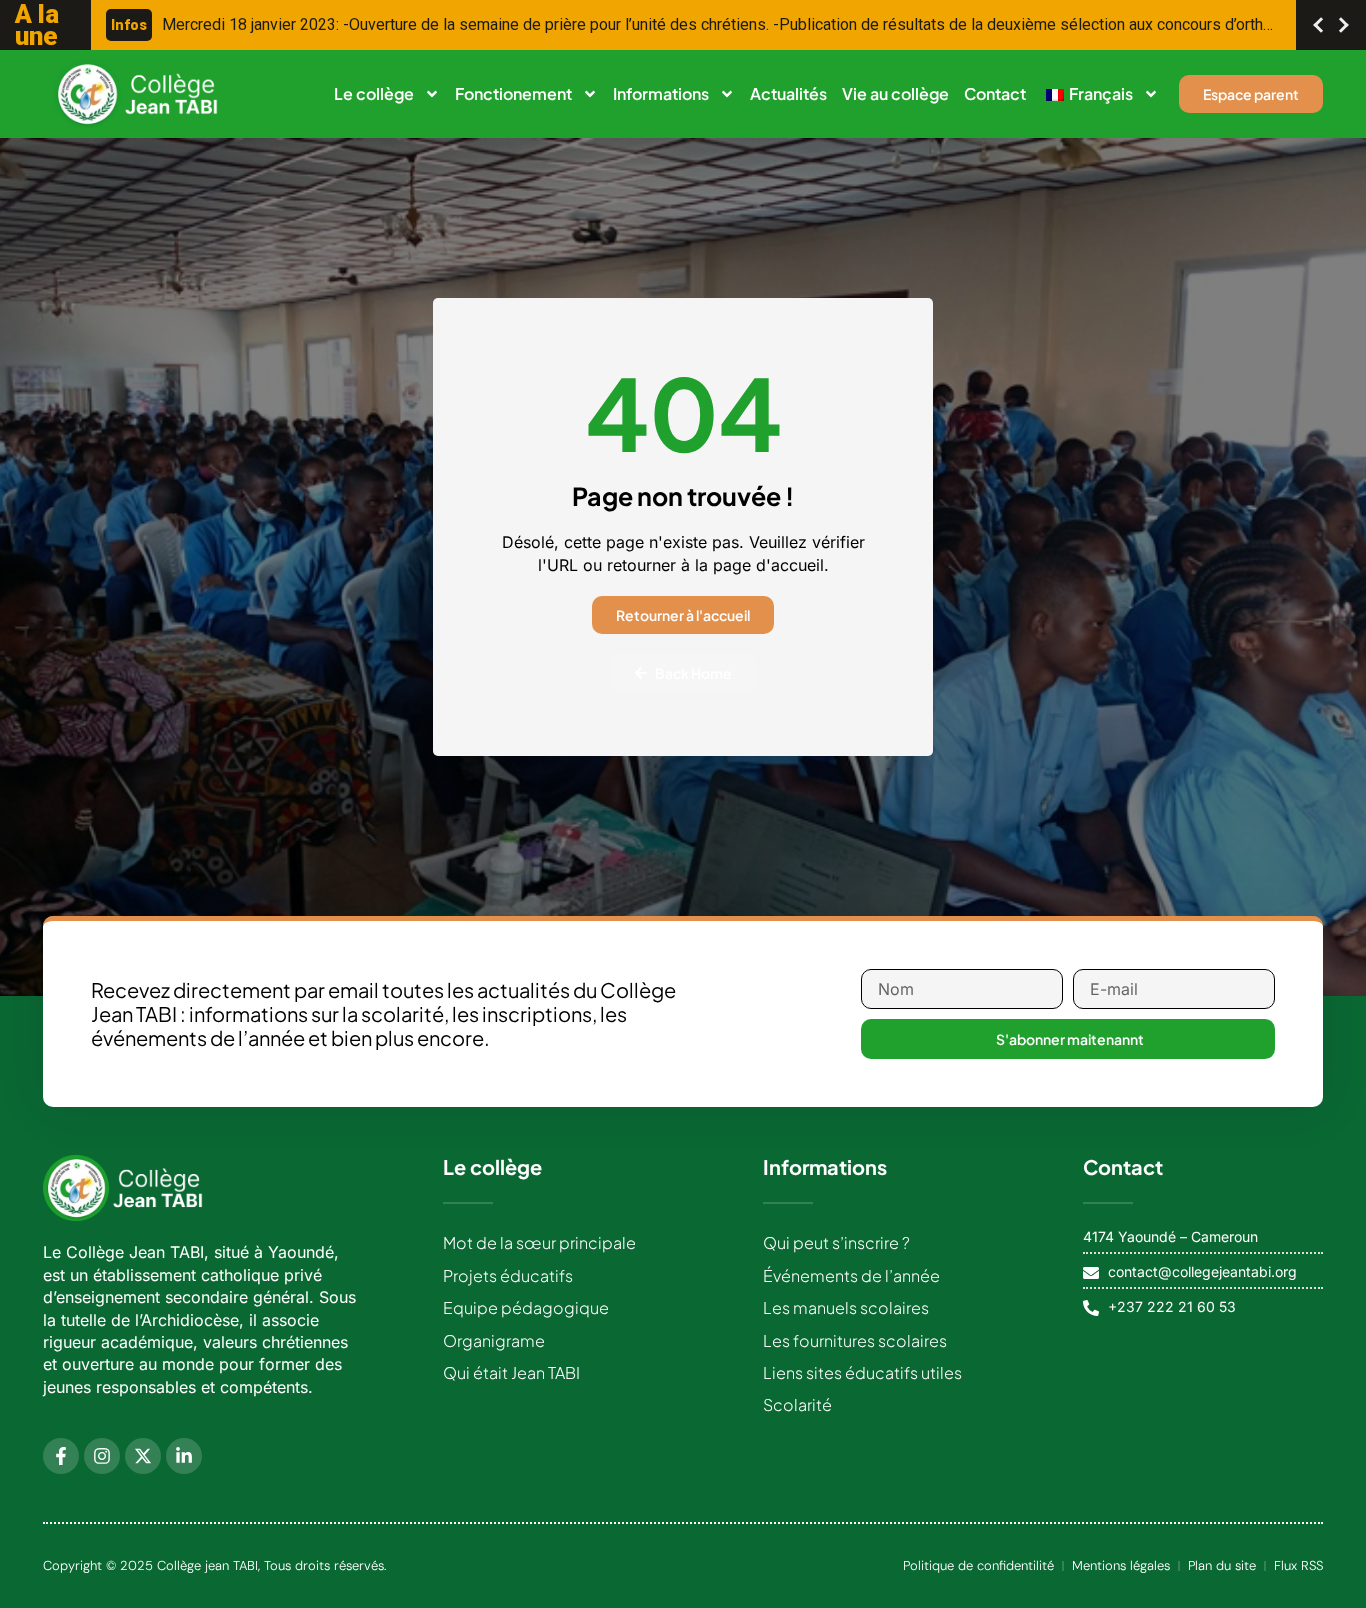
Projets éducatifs (508, 1275)
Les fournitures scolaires (855, 1340)
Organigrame (494, 1340)
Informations (661, 93)
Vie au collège (895, 93)
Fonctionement (513, 93)
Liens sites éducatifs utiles (862, 1372)
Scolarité (797, 1404)
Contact (995, 93)
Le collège (374, 93)
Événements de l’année (851, 1275)
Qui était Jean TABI (511, 1372)
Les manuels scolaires (846, 1307)
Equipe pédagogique (526, 1307)
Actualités (788, 93)
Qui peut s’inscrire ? (836, 1242)
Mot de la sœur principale (539, 1242)
